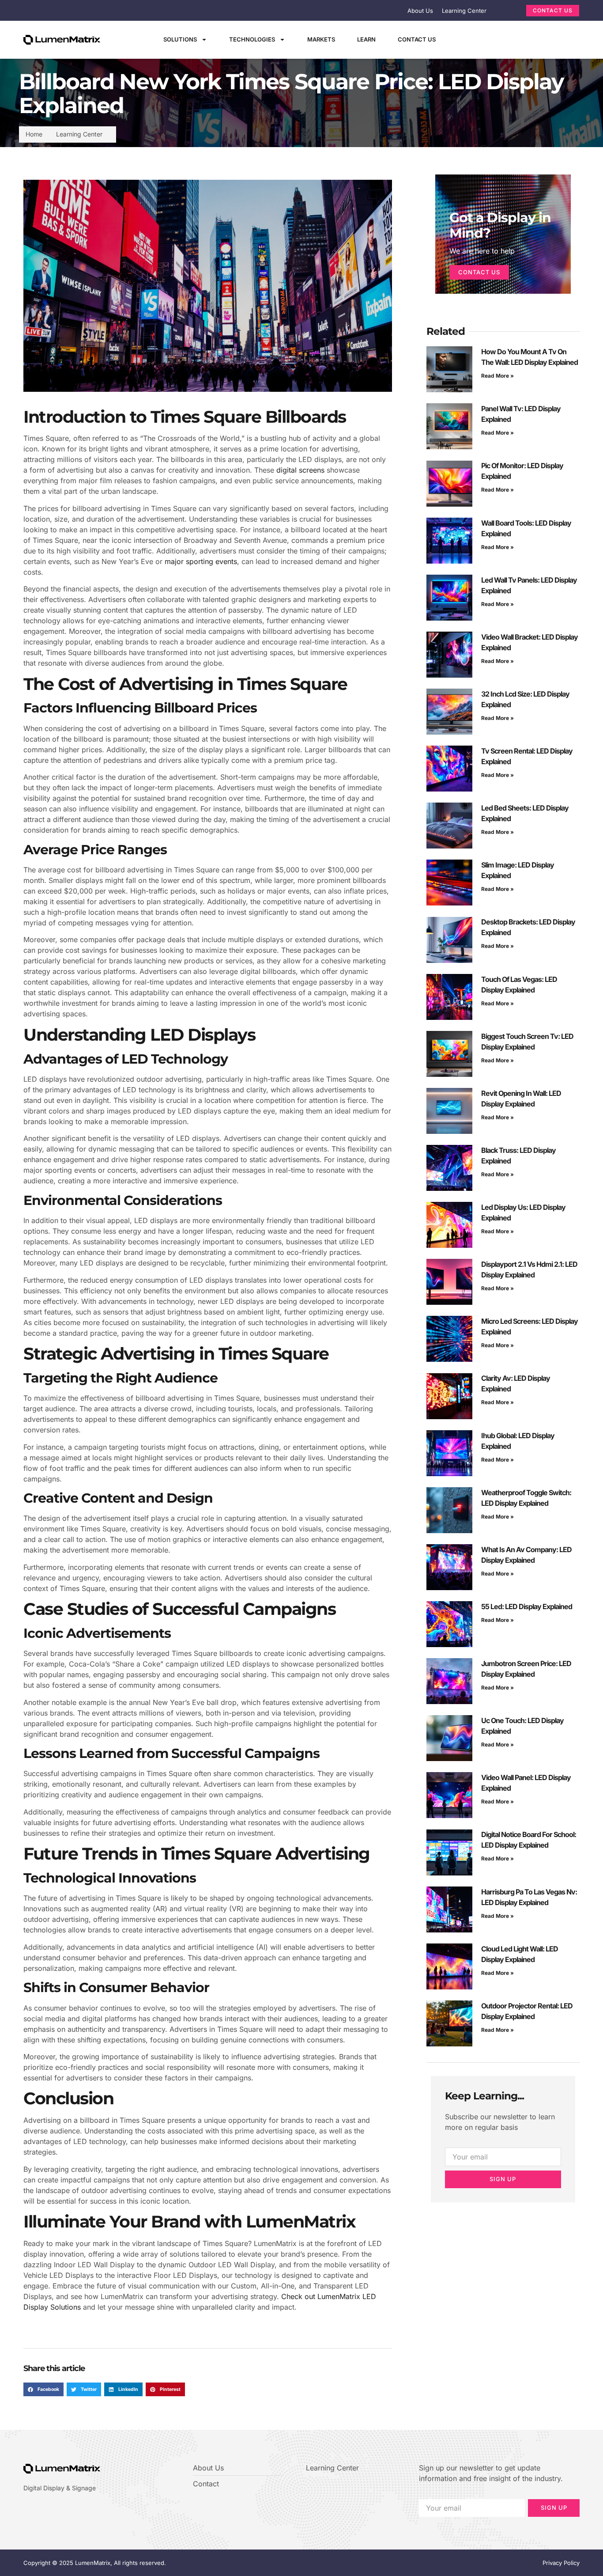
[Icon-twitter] (505, 40)
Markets (321, 39)
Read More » (497, 376)
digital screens (300, 470)
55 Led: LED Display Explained (527, 1606)
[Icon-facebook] (489, 40)
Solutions (180, 39)
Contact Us (417, 39)
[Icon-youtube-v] (535, 40)
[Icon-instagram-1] (520, 40)
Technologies (252, 39)
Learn (366, 39)
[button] (43, 2390)
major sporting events (201, 561)
